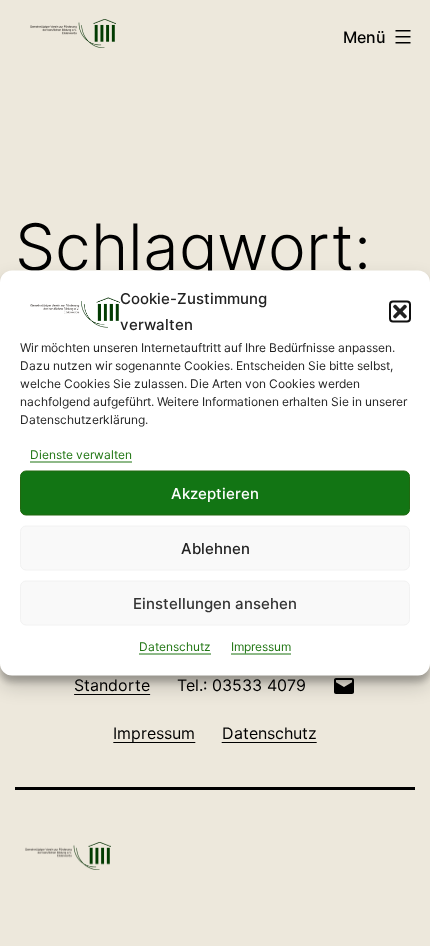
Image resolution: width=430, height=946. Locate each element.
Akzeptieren (215, 492)
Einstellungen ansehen (215, 602)
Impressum (261, 646)
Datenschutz (175, 646)
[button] (400, 311)
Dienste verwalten (81, 454)
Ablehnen (215, 547)
